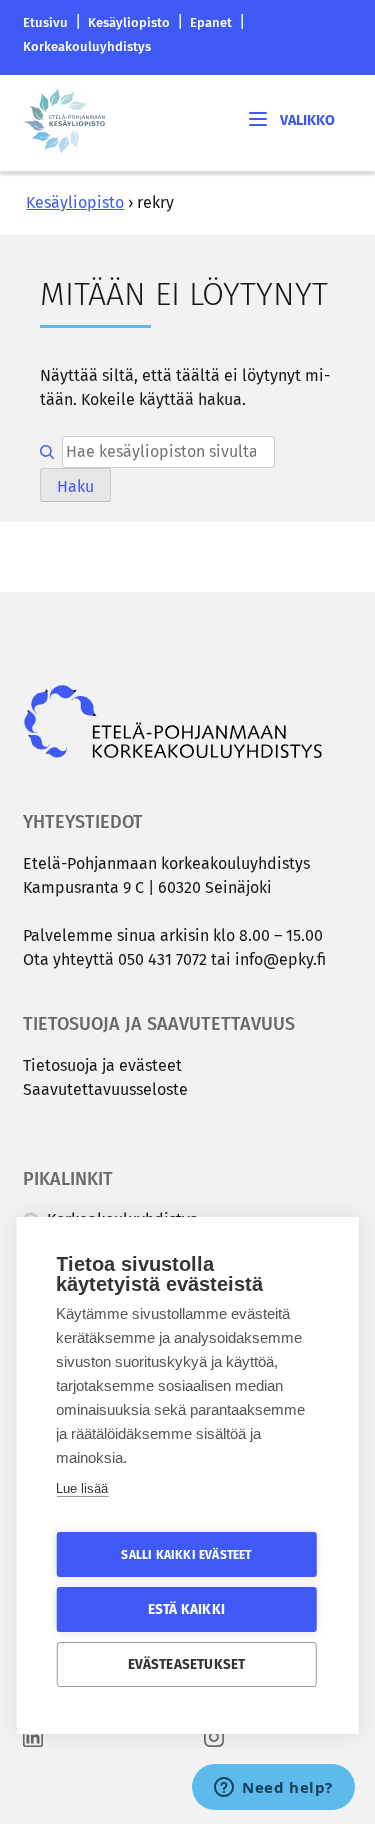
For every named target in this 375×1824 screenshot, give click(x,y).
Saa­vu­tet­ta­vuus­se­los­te (105, 1089)
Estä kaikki (186, 1609)
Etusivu (45, 22)
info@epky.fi (280, 959)
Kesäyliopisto (129, 22)
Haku (75, 486)
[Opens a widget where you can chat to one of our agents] (273, 1789)
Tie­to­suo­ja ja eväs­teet (102, 1065)
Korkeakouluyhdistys (87, 46)
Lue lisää (82, 1488)
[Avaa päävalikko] (290, 118)
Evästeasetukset (187, 1664)
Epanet (211, 22)
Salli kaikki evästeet (186, 1555)
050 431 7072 (162, 959)
